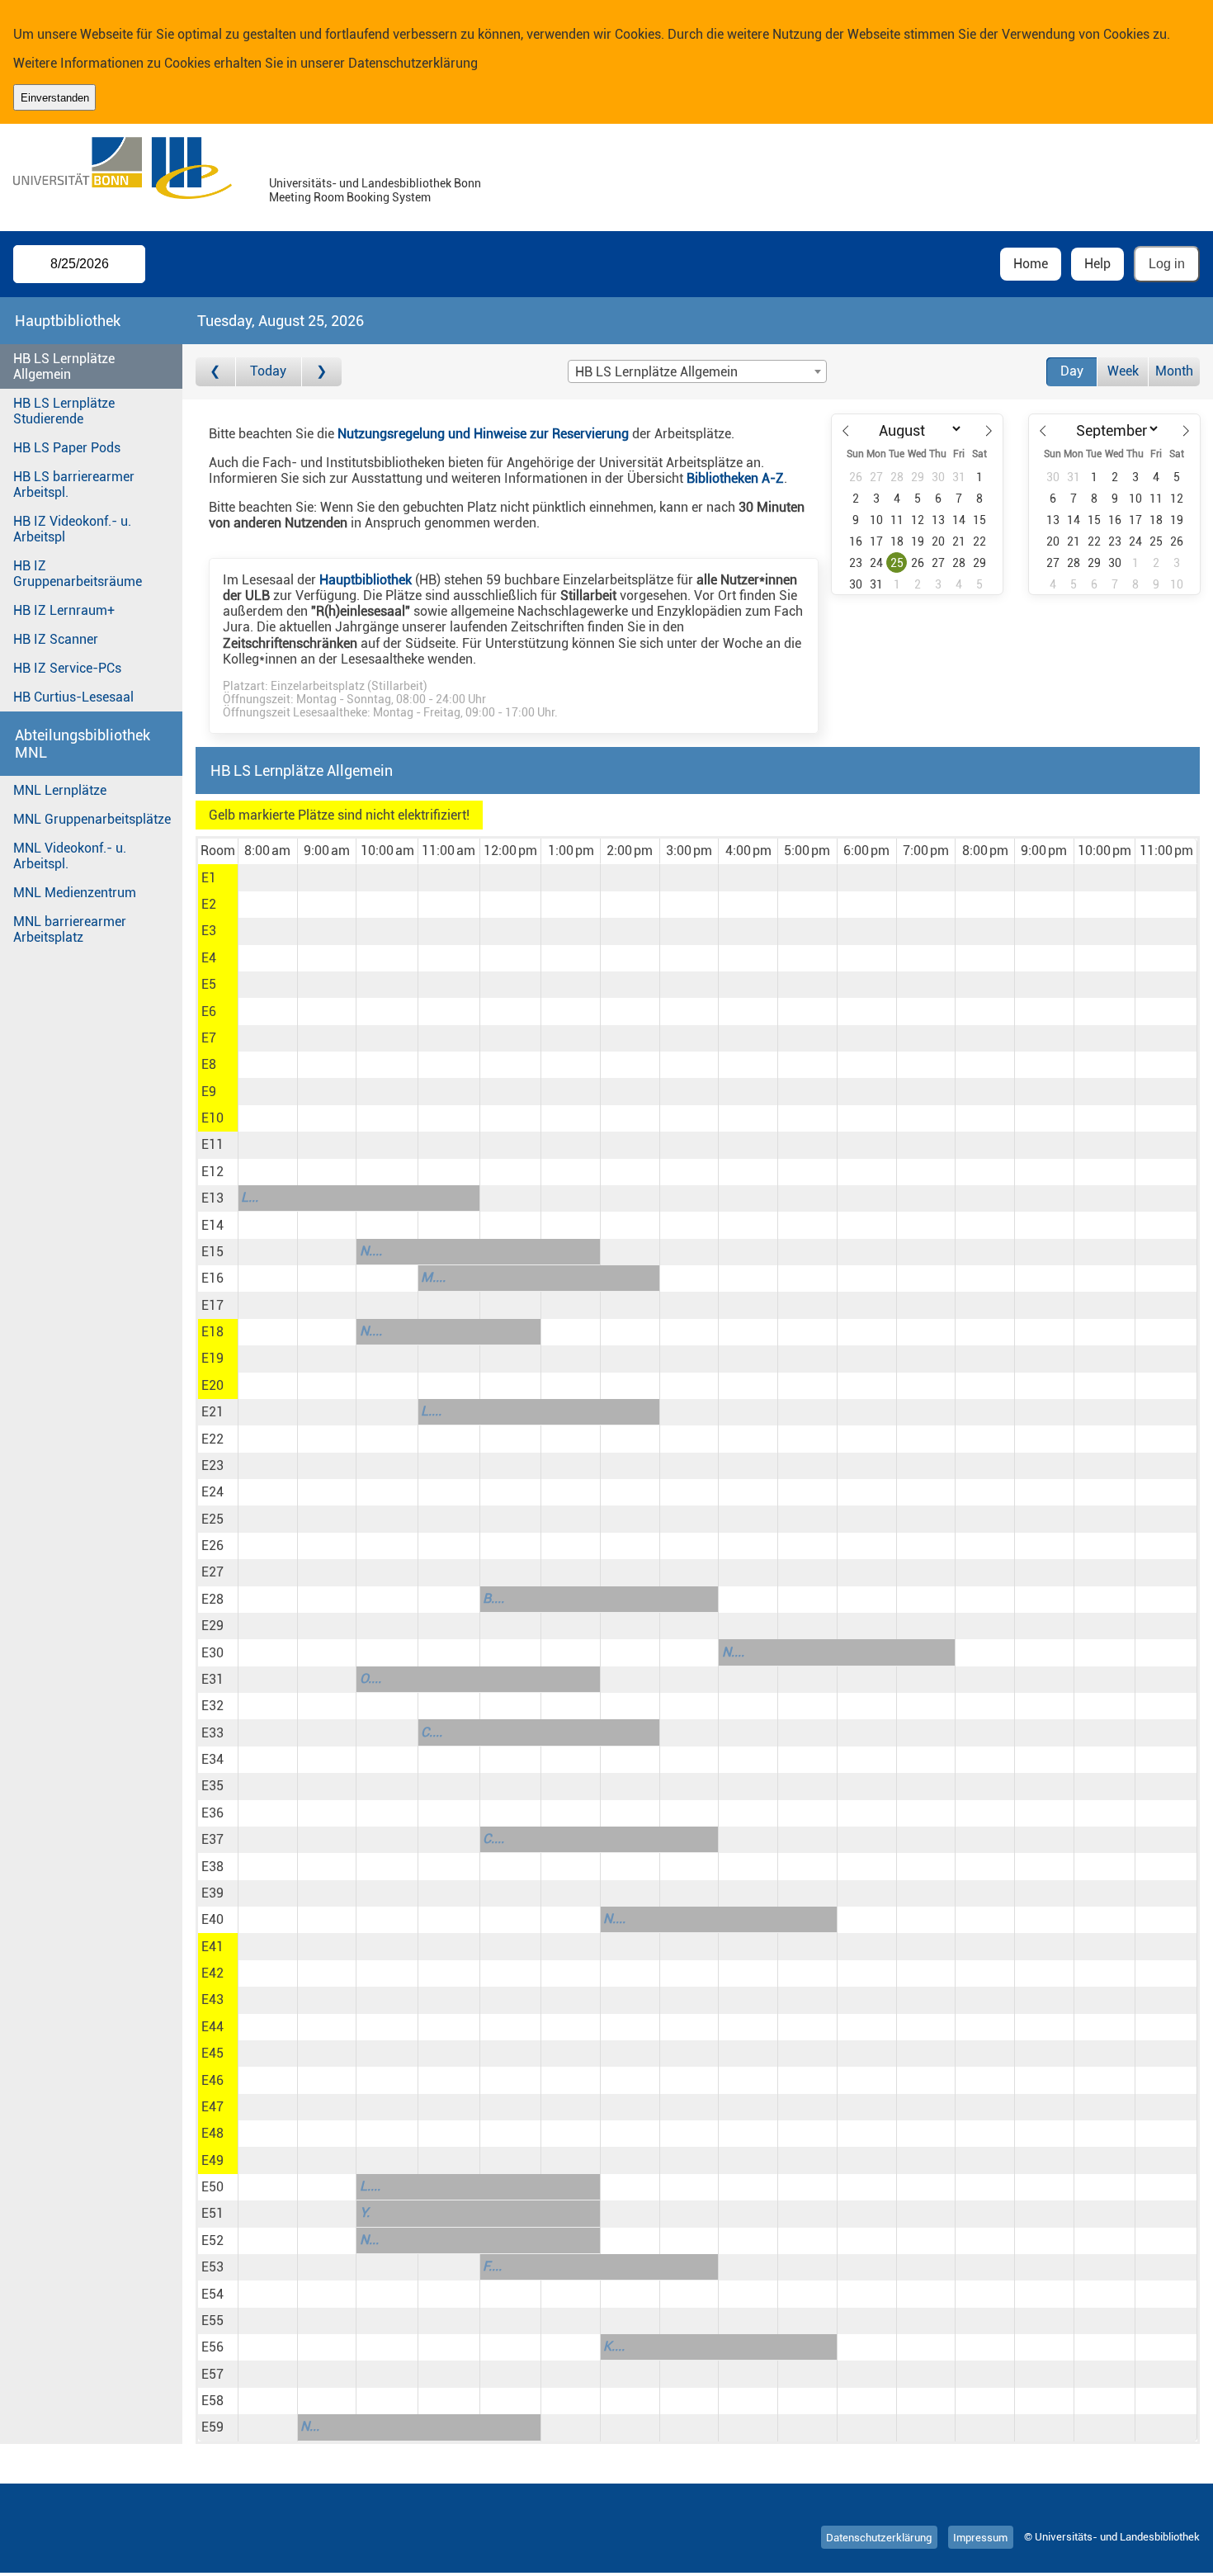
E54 (212, 2294)
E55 (212, 2321)
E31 (212, 1679)
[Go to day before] (216, 372)
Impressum (980, 2537)
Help (1097, 264)
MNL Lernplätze (60, 790)
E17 (212, 1305)
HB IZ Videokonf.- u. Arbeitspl (72, 529)
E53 (212, 2267)
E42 (212, 1973)
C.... (432, 1732)
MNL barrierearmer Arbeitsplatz (70, 929)
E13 (212, 1198)
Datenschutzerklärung (413, 63)
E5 (209, 984)
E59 (212, 2427)
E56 (212, 2347)
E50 (212, 2187)
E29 (212, 1626)
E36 (212, 1813)
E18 (212, 1332)
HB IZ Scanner (56, 639)
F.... (492, 2266)
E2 (209, 904)
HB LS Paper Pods (67, 448)
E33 (212, 1733)
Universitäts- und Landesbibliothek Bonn (375, 184)
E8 (209, 1064)
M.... (433, 1277)
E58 (212, 2401)
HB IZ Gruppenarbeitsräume (78, 574)
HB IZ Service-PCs (67, 668)
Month (1174, 371)
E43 (212, 1999)
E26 (212, 1546)
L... (250, 1197)
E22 (212, 1439)
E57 (212, 2374)
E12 (212, 1172)
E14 (212, 1225)
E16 (212, 1278)
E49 (212, 2160)
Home (1031, 264)
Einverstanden (55, 98)
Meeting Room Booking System (350, 198)
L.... (431, 1411)
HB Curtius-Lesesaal (73, 697)
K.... (614, 2346)
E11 (212, 1144)
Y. (365, 2212)
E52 (212, 2240)
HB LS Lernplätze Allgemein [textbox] (656, 372)
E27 (212, 1572)
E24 (212, 1492)
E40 (212, 1919)
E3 (209, 931)
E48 (212, 2133)
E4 (209, 958)
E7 (209, 1038)
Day (1072, 371)
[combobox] (697, 371)
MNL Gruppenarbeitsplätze (92, 819)
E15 (212, 1252)
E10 (212, 1118)
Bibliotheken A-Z (735, 478)
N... (369, 2240)
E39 (212, 1893)
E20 (212, 1385)
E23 (212, 1465)
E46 (212, 2080)
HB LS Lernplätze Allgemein (64, 366)
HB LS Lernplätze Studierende (64, 411)
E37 (212, 1839)
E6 (209, 1011)
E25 (212, 1519)
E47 (212, 2107)
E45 (212, 2053)
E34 (212, 1759)
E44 (212, 2027)
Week (1123, 371)
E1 (209, 878)
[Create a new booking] (268, 877)
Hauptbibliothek (366, 580)
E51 (212, 2213)
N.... (371, 1251)
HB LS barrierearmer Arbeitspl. (74, 484)
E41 (212, 1947)
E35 (212, 1786)
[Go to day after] (322, 372)
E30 (212, 1653)
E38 (212, 1867)
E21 (212, 1412)
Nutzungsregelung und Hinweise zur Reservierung (483, 434)
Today (268, 371)
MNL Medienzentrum (75, 893)
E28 (212, 1599)
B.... (493, 1598)
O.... (371, 1678)
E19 (212, 1358)
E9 (209, 1092)
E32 (212, 1706)
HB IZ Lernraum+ (64, 610)
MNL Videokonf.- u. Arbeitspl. (70, 856)
